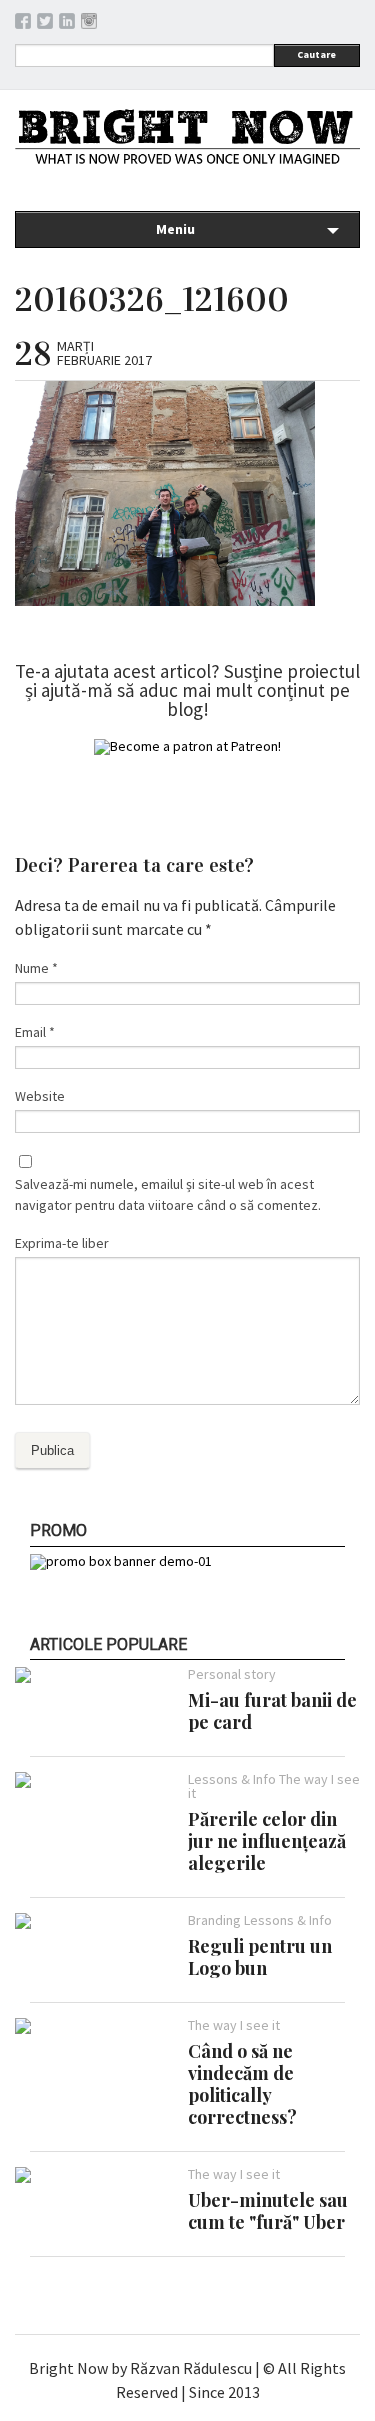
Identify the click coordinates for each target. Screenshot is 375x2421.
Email (35, 1032)
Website (40, 1096)
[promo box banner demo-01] (121, 1561)
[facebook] (23, 24)
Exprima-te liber (62, 1243)
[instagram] (89, 24)
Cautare (316, 54)
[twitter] (45, 24)
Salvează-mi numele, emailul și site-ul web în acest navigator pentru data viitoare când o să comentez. (168, 1194)
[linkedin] (67, 24)
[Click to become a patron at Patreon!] (187, 746)
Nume (36, 968)
